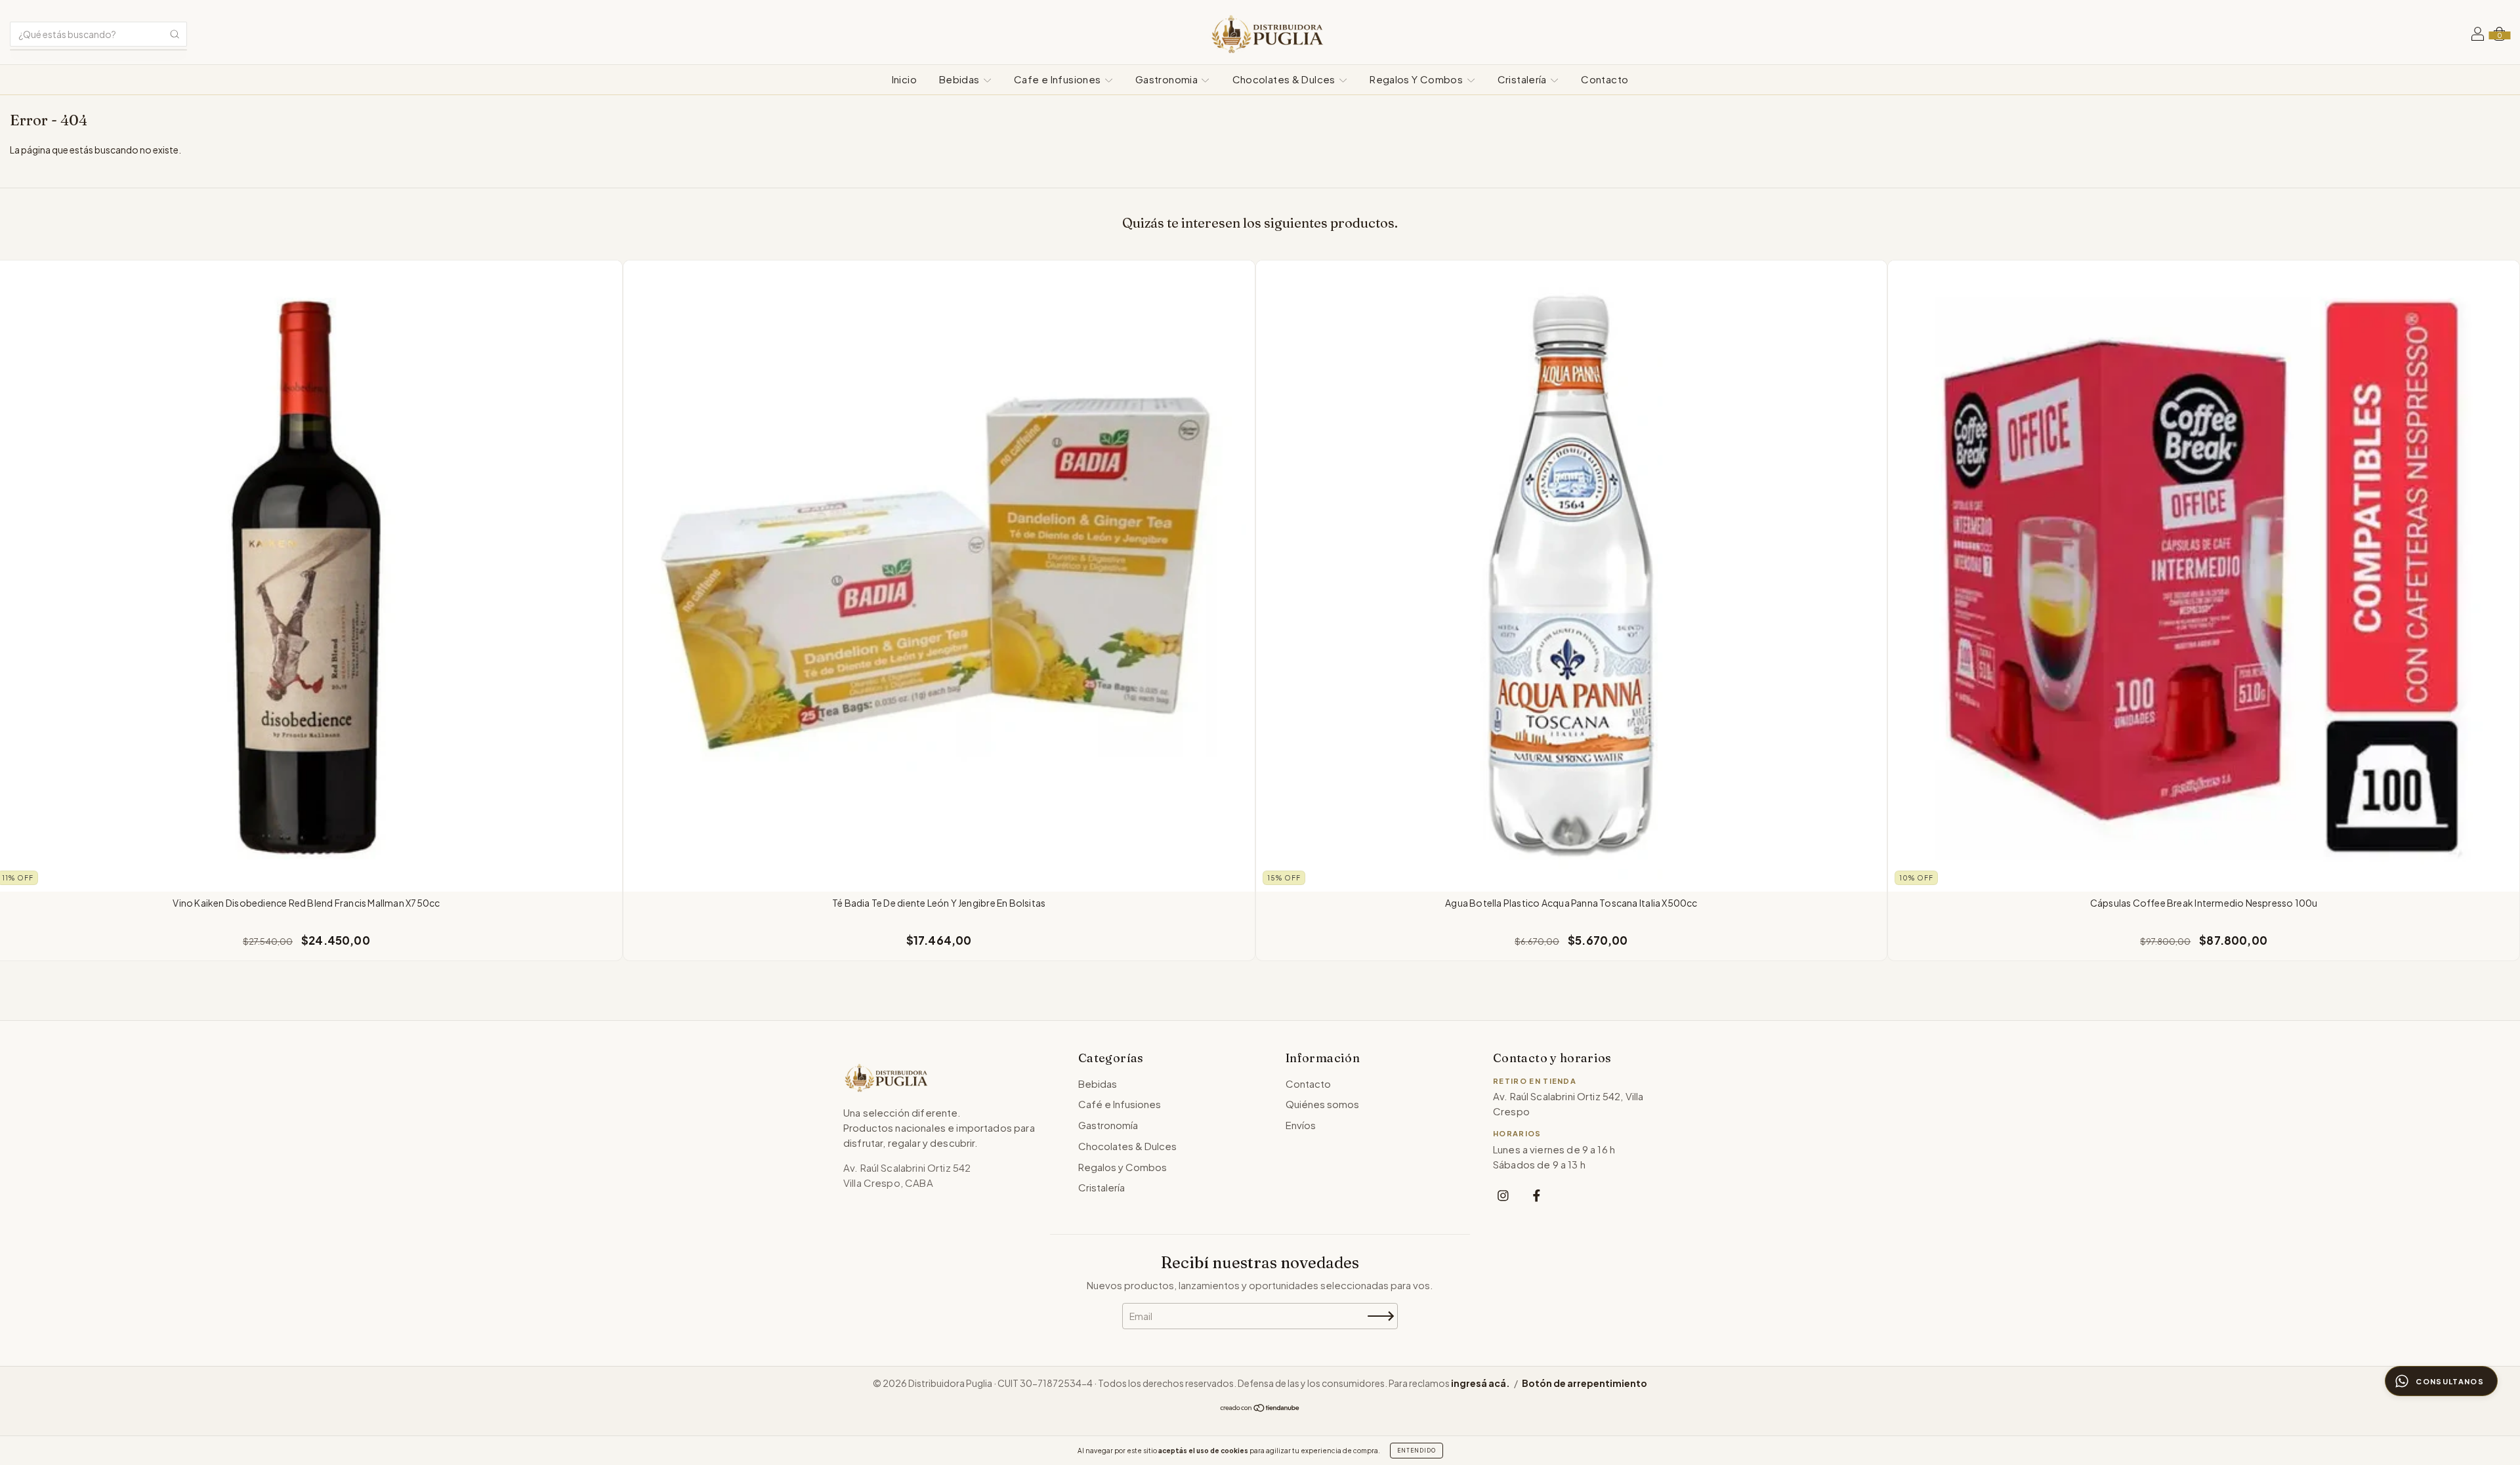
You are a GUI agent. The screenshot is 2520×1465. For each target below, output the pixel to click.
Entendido (1417, 1451)
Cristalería (1523, 79)
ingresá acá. (1480, 1383)
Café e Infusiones (1120, 1104)
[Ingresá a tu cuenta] (2478, 35)
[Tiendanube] (1260, 1409)
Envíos (1301, 1125)
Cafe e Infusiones (1059, 79)
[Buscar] (175, 34)
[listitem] (1503, 1195)
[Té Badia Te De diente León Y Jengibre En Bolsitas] (939, 576)
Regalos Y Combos (1417, 79)
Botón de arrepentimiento (1585, 1383)
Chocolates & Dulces (1285, 79)
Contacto (1605, 79)
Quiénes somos (1322, 1104)
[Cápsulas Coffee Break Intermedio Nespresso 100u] (2204, 576)
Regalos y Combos (1123, 1167)
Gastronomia (1168, 79)
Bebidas (960, 79)
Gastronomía (1108, 1125)
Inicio (904, 79)
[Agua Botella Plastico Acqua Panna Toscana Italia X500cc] (1572, 576)
